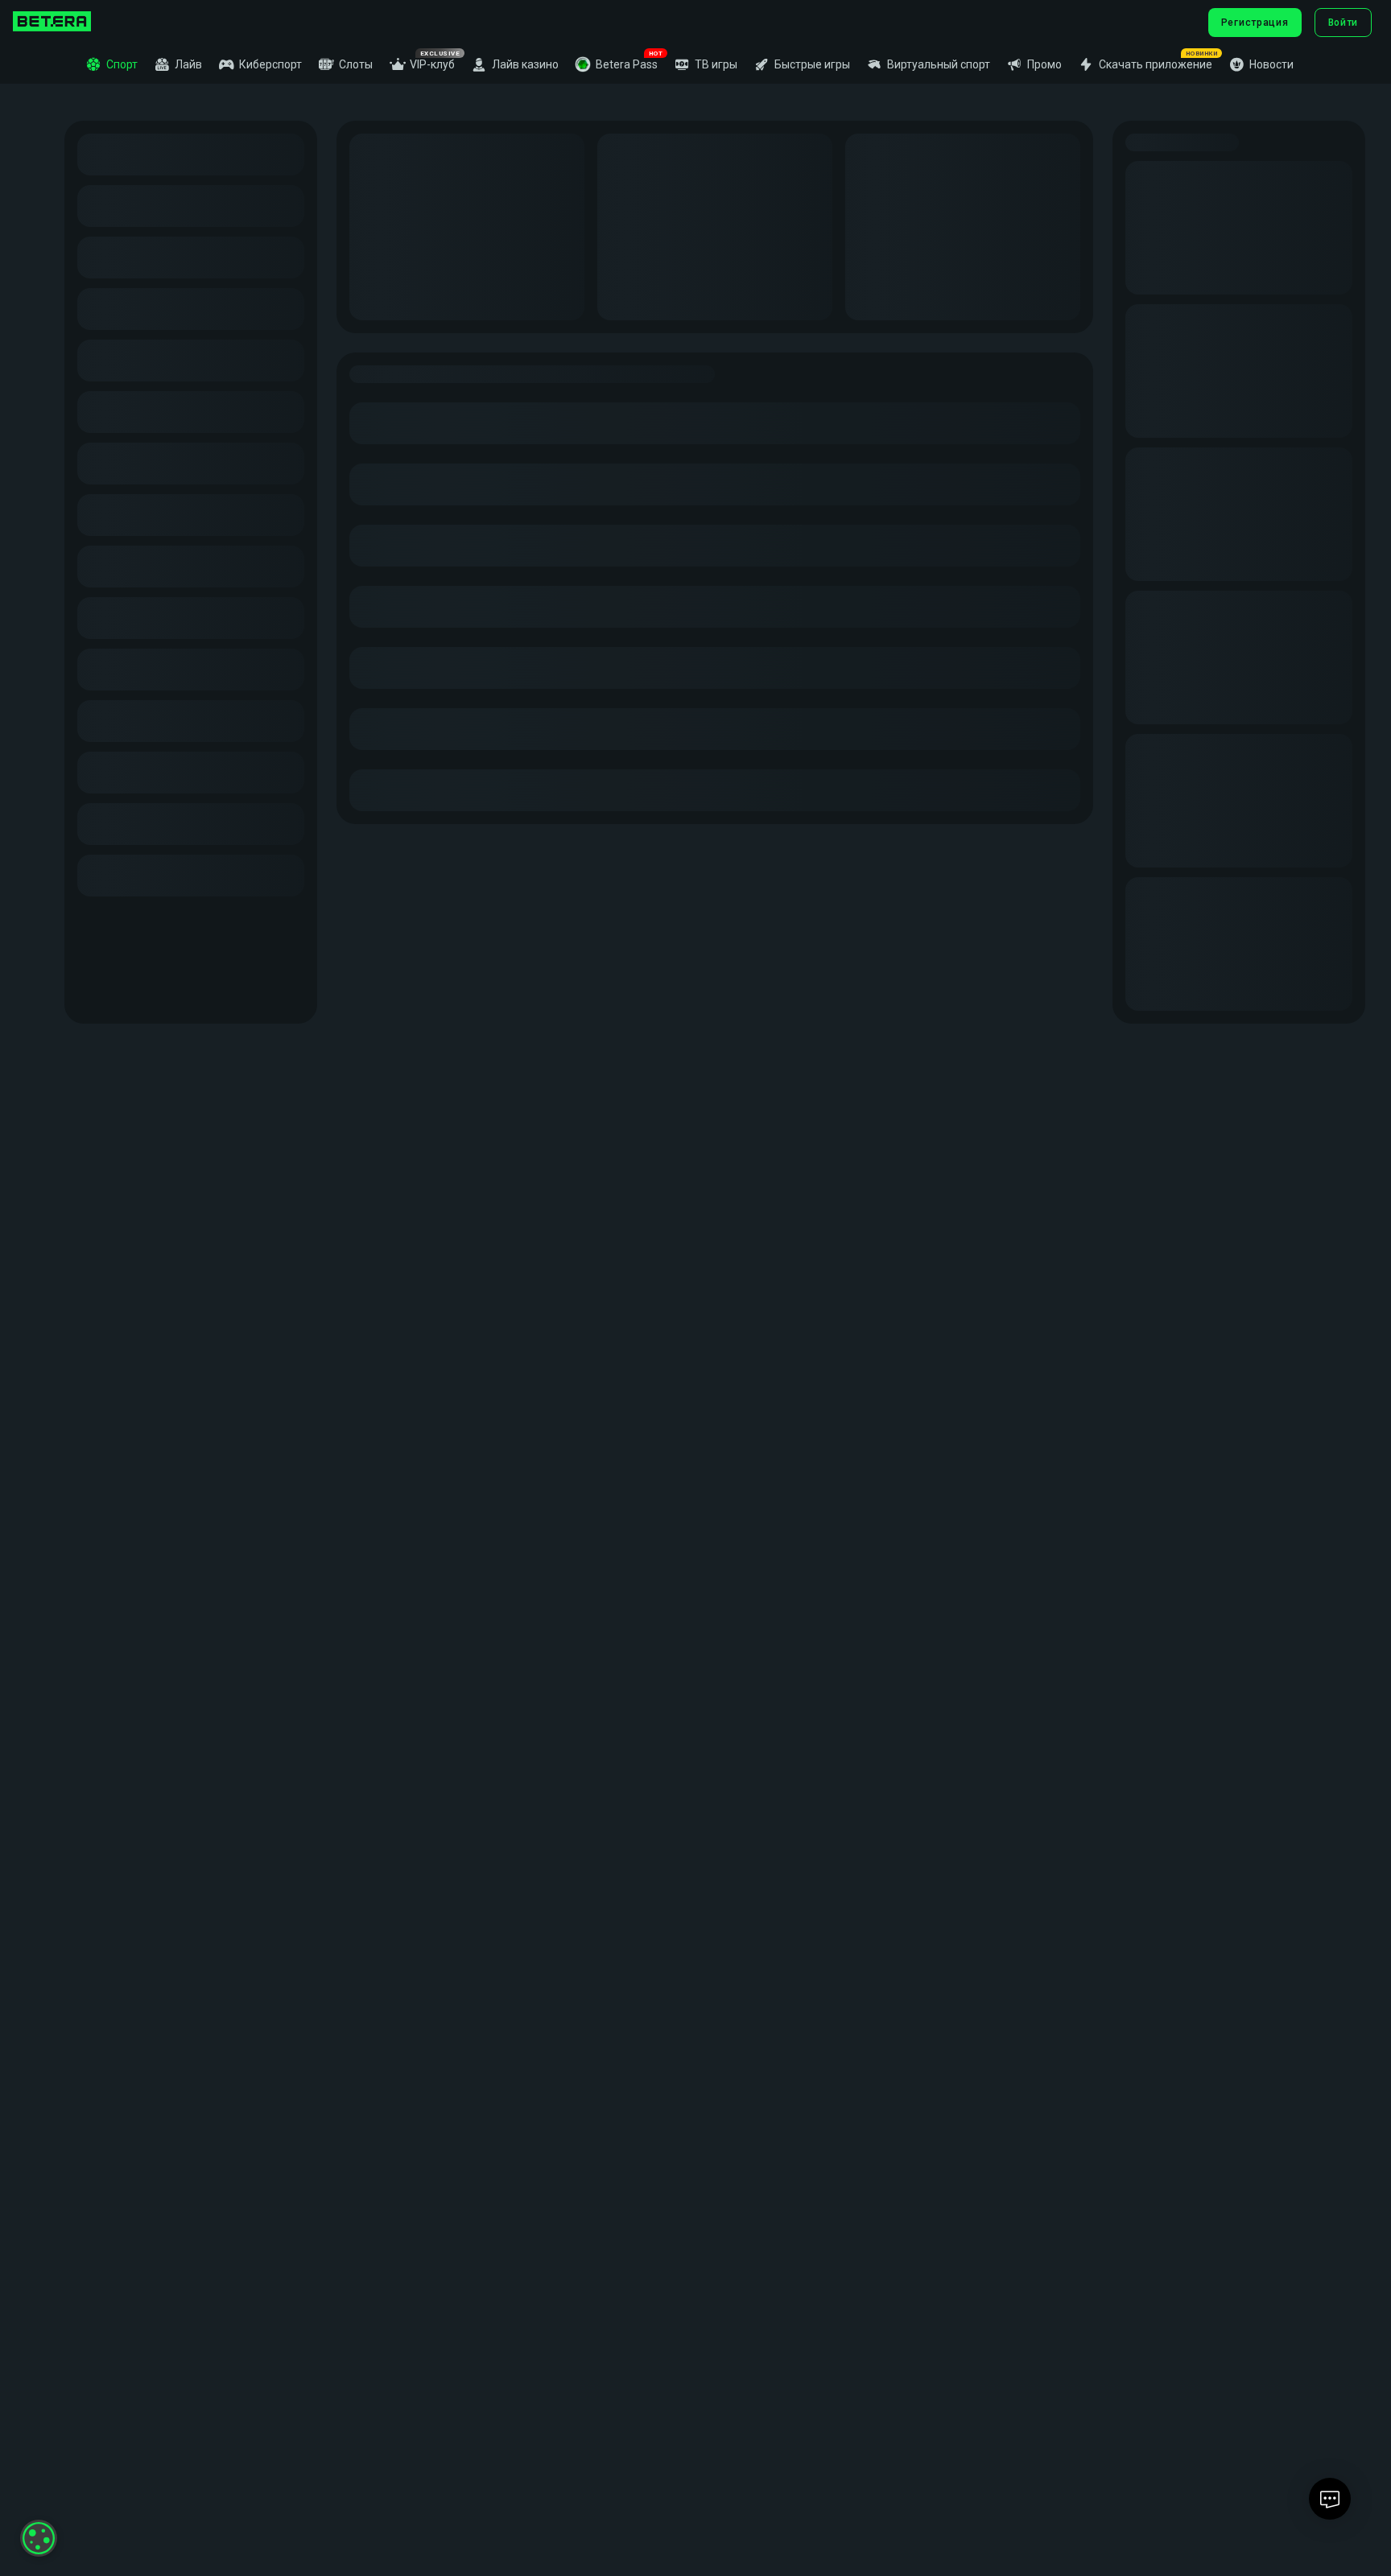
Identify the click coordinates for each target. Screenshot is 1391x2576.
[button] (616, 64)
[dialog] (39, 2538)
